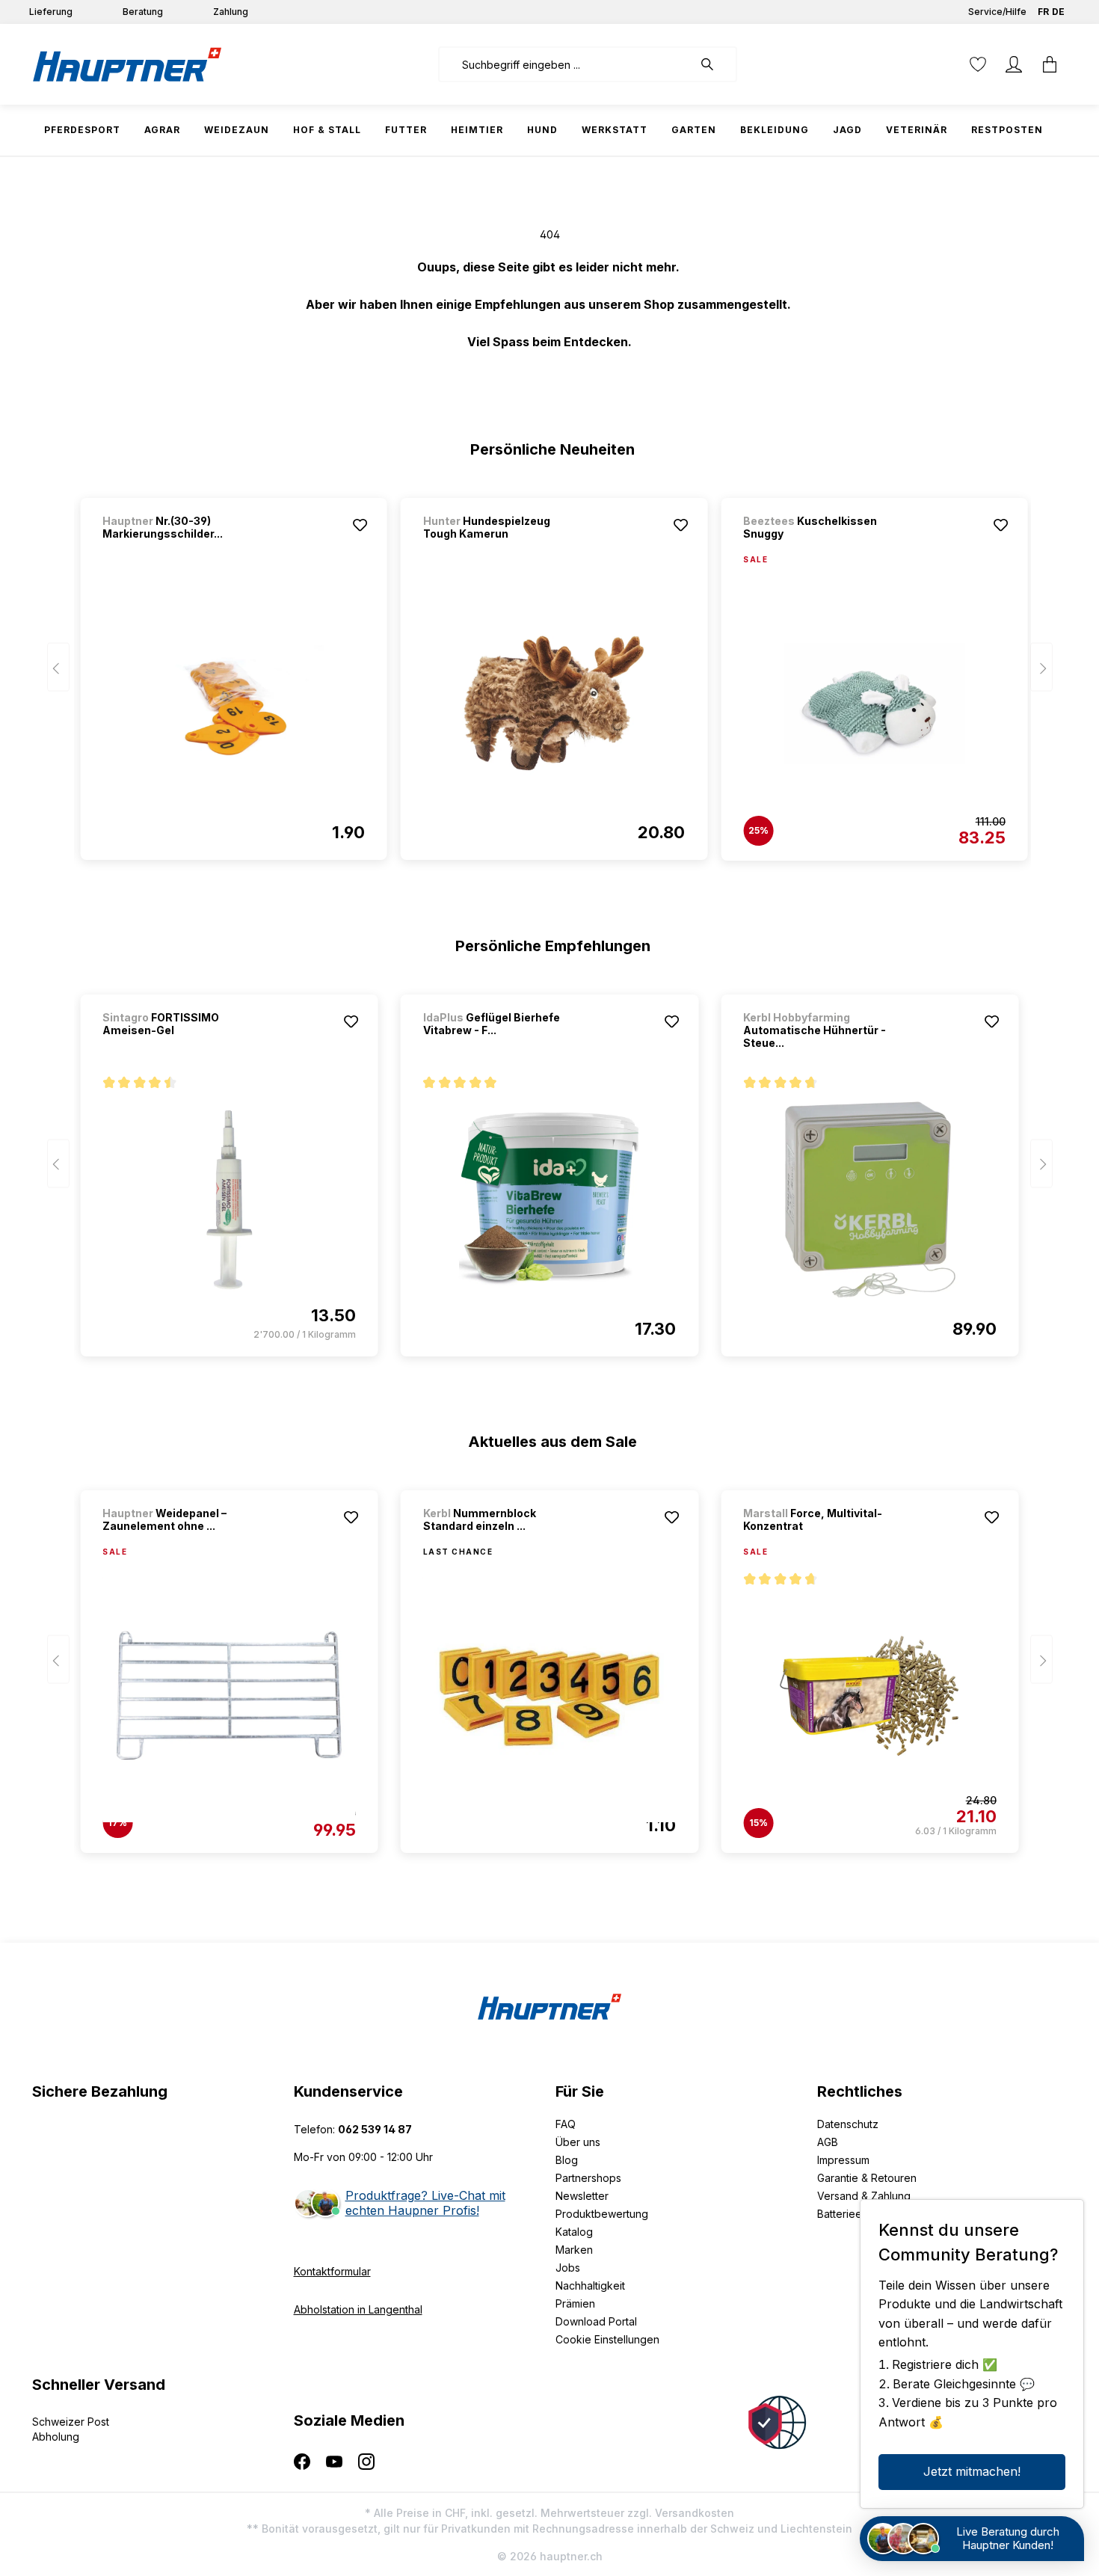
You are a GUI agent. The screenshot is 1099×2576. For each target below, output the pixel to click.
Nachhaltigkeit (590, 2285)
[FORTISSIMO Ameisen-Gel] (229, 1199)
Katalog (574, 2232)
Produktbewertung (602, 2214)
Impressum (843, 2160)
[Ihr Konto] (1014, 64)
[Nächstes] (1041, 667)
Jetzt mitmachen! (972, 2471)
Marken (574, 2250)
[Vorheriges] (58, 667)
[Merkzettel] (978, 64)
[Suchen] (715, 64)
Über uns (578, 2142)
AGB (828, 2142)
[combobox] (566, 64)
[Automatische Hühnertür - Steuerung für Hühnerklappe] (869, 1199)
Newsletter (582, 2196)
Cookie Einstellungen (607, 2339)
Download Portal (596, 2321)
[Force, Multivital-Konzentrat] (869, 1696)
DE (1058, 12)
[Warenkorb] (1050, 64)
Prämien (575, 2303)
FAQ (566, 2124)
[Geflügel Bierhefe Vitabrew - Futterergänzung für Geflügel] (549, 1199)
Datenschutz (848, 2124)
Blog (567, 2160)
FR (1043, 12)
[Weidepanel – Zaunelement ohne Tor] (229, 1696)
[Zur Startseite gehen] (127, 64)
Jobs (568, 2268)
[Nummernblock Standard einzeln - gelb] (549, 1696)
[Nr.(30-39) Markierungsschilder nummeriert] (233, 703)
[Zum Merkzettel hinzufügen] (360, 525)
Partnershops (588, 2178)
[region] (550, 672)
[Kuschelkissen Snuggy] (874, 704)
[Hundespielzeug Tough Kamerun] (554, 703)
